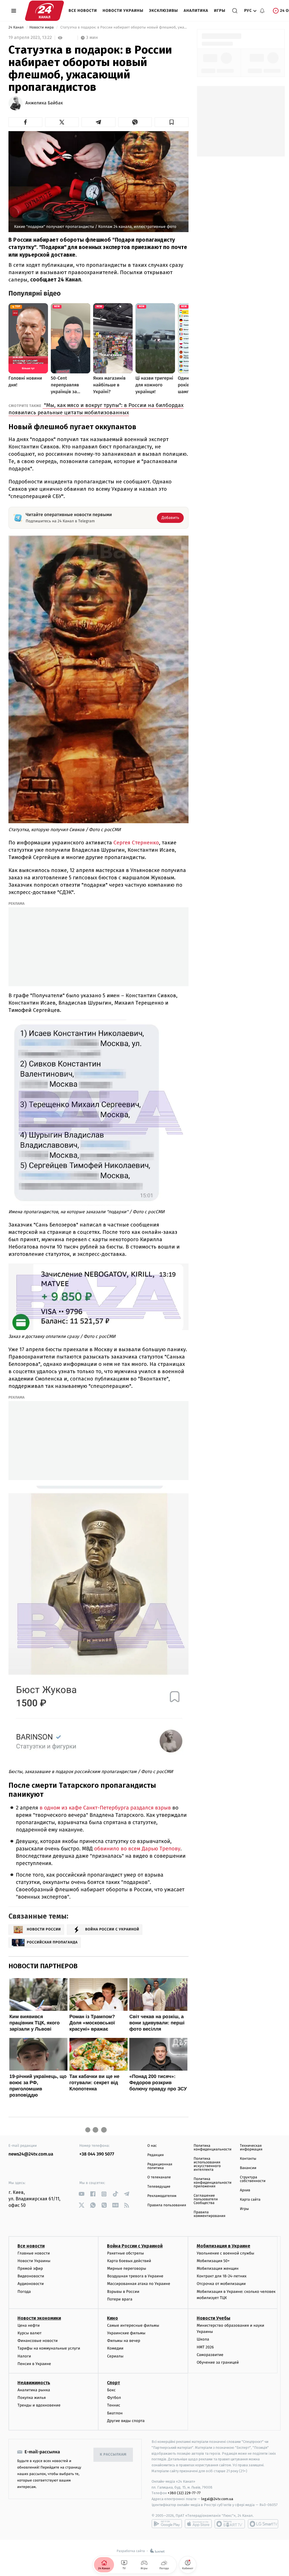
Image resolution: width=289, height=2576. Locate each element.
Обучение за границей (218, 2362)
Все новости (83, 11)
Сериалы (115, 2356)
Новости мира (42, 27)
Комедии (115, 2348)
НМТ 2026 (205, 2347)
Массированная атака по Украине (138, 2284)
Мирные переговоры (126, 2268)
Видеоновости (31, 2276)
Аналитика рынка (34, 2390)
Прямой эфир (30, 2268)
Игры (220, 11)
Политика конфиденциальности (213, 2148)
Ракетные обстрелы (125, 2253)
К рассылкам (113, 2455)
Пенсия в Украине (34, 2364)
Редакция (156, 2155)
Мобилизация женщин (218, 2268)
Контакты (248, 2159)
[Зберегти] (172, 122)
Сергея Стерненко (135, 843)
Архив (245, 2190)
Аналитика (196, 11)
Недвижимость (34, 2383)
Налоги (24, 2356)
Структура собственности (253, 2179)
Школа (203, 2339)
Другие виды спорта (126, 2421)
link (81, 2194)
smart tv (230, 2524)
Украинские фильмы (126, 2333)
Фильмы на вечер (123, 2341)
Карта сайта (250, 2200)
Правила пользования (167, 2205)
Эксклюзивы (164, 11)
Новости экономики (39, 2318)
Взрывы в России (123, 2292)
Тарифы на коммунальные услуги (49, 2348)
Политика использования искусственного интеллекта (207, 2164)
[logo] (44, 11)
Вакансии (248, 2168)
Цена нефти (29, 2325)
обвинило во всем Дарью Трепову (136, 1849)
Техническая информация (251, 2148)
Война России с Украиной (135, 2246)
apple (198, 2524)
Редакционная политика (160, 2166)
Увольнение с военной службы (225, 2253)
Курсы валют (29, 2333)
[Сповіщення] (262, 11)
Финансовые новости (38, 2341)
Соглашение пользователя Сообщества (206, 2199)
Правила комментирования (210, 2214)
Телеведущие (159, 2187)
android (167, 2524)
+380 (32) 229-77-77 (184, 2493)
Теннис (114, 2405)
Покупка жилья (32, 2398)
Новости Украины (123, 11)
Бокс (111, 2390)
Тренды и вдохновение (39, 2405)
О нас (152, 2146)
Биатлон (115, 2413)
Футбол (114, 2398)
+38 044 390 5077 (97, 2154)
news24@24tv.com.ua (31, 2154)
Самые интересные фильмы (133, 2325)
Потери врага (120, 2299)
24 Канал (17, 27)
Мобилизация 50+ (213, 2261)
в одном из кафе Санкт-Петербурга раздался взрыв (104, 1808)
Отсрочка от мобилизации (221, 2284)
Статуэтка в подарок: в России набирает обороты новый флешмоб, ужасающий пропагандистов (124, 27)
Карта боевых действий (129, 2261)
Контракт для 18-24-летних (222, 2276)
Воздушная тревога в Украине (135, 2276)
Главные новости (34, 2253)
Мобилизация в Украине (224, 2246)
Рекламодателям (162, 2196)
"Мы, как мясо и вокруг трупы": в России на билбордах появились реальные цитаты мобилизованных (96, 409)
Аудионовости (31, 2284)
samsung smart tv (263, 2524)
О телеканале (159, 2177)
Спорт (113, 2383)
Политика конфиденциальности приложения (213, 2183)
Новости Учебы (214, 2318)
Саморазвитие (210, 2355)
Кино (112, 2318)
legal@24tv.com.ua (217, 2499)
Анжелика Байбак (44, 103)
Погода (24, 2292)
